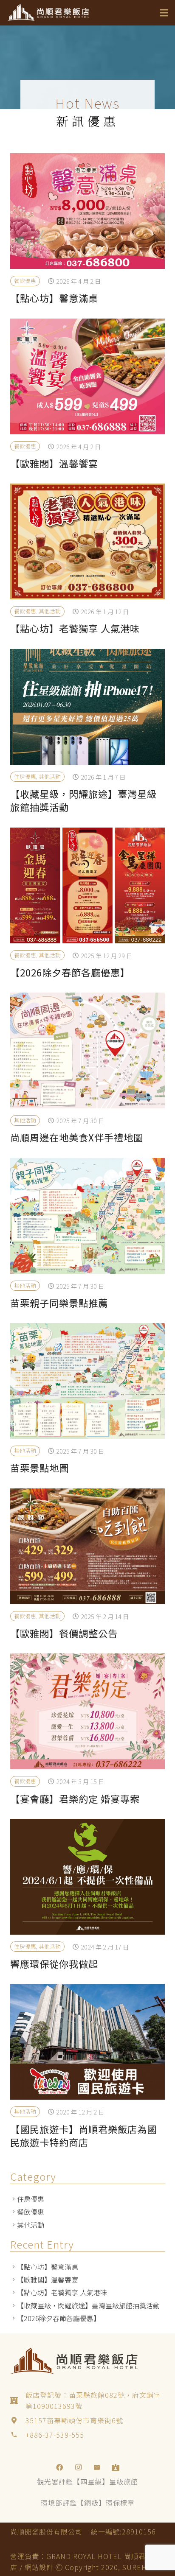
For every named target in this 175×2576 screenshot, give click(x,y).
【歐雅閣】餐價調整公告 (64, 1633)
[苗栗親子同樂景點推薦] (87, 1216)
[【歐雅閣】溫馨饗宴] (87, 376)
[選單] (164, 13)
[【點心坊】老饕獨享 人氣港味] (87, 541)
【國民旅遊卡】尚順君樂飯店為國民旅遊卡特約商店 (83, 2135)
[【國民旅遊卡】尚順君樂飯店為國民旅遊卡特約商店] (87, 2042)
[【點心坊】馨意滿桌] (87, 211)
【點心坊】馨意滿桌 (54, 298)
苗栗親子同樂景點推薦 (59, 1303)
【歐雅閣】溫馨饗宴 (54, 463)
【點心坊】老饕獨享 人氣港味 (75, 628)
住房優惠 (25, 776)
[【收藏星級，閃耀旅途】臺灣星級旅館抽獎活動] (87, 707)
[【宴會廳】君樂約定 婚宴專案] (87, 1711)
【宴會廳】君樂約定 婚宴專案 (75, 1798)
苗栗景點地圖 (40, 1468)
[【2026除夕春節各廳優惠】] (87, 885)
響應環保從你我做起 (54, 1963)
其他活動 (50, 611)
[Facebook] (59, 2467)
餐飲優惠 (25, 281)
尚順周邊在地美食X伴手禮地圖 (77, 1137)
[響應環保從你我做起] (87, 1877)
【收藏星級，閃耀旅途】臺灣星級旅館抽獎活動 (83, 800)
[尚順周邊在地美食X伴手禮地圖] (87, 1050)
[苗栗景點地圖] (87, 1381)
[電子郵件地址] (97, 2467)
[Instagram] (78, 2467)
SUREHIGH (141, 2567)
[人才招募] (116, 2467)
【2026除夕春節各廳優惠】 (70, 972)
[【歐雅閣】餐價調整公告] (87, 1546)
